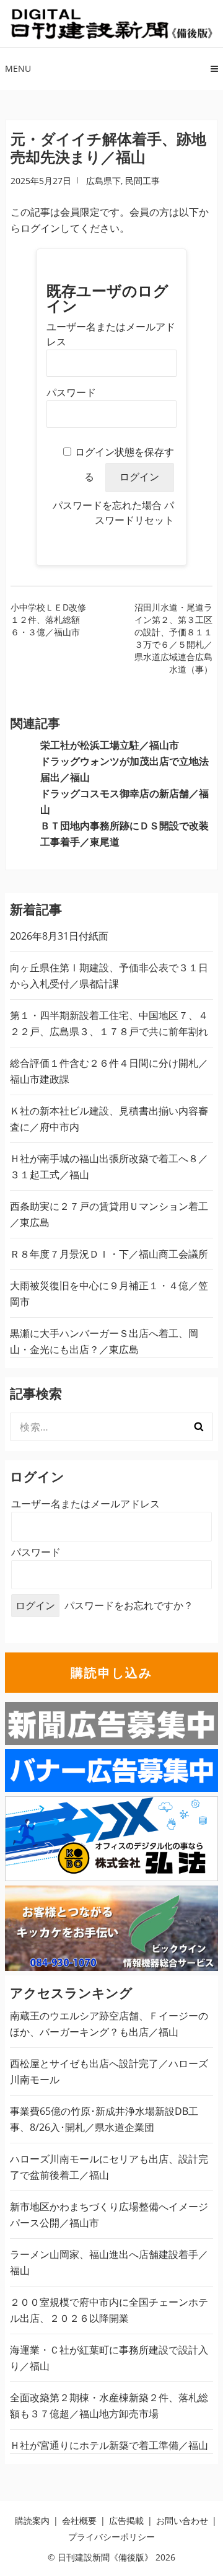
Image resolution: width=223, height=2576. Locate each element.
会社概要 (79, 2521)
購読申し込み (111, 1673)
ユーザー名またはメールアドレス (85, 1504)
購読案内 (32, 2521)
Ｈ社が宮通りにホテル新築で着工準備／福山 (109, 2445)
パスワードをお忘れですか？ (129, 1605)
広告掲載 (126, 2521)
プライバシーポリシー (111, 2537)
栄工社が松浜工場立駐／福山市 (110, 745)
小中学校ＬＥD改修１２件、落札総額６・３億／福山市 (48, 620)
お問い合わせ (182, 2521)
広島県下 (103, 181)
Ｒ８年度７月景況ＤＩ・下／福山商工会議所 (109, 1254)
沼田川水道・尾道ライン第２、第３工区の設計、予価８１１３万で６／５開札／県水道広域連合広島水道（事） (173, 638)
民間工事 (142, 181)
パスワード (71, 393)
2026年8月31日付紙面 (59, 936)
